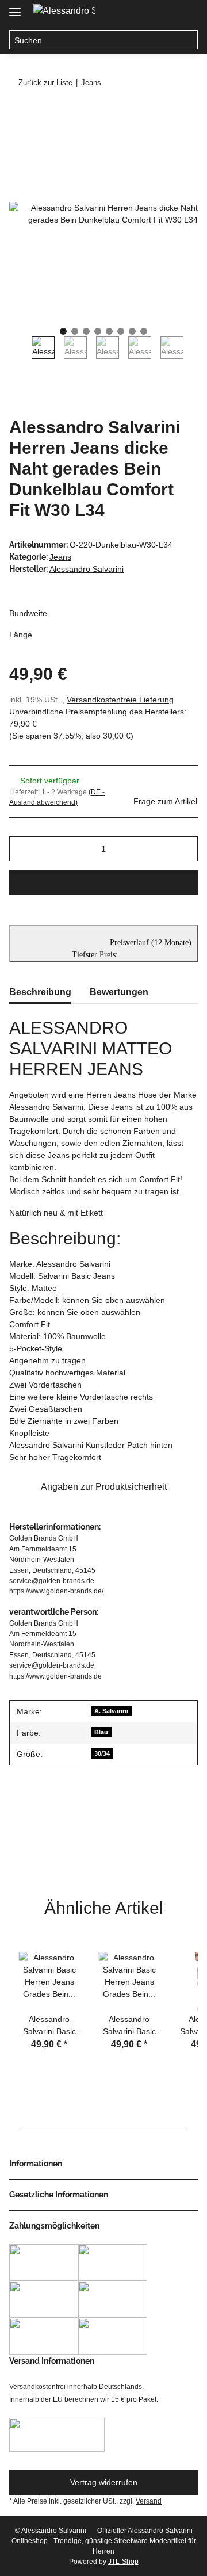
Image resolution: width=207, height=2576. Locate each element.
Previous (20, 353)
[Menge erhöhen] (185, 849)
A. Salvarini (111, 1711)
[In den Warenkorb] (18, 113)
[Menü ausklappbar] (15, 7)
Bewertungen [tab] (119, 992)
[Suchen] (188, 40)
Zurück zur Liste (45, 83)
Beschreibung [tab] (40, 992)
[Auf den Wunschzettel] (174, 142)
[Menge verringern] (22, 849)
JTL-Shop (123, 2562)
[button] (143, 13)
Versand (149, 2501)
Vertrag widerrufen (104, 2482)
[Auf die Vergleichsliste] (144, 142)
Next (195, 353)
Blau (101, 1732)
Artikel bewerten (48, 1841)
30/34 (102, 1753)
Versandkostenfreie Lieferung (120, 700)
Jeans (60, 557)
